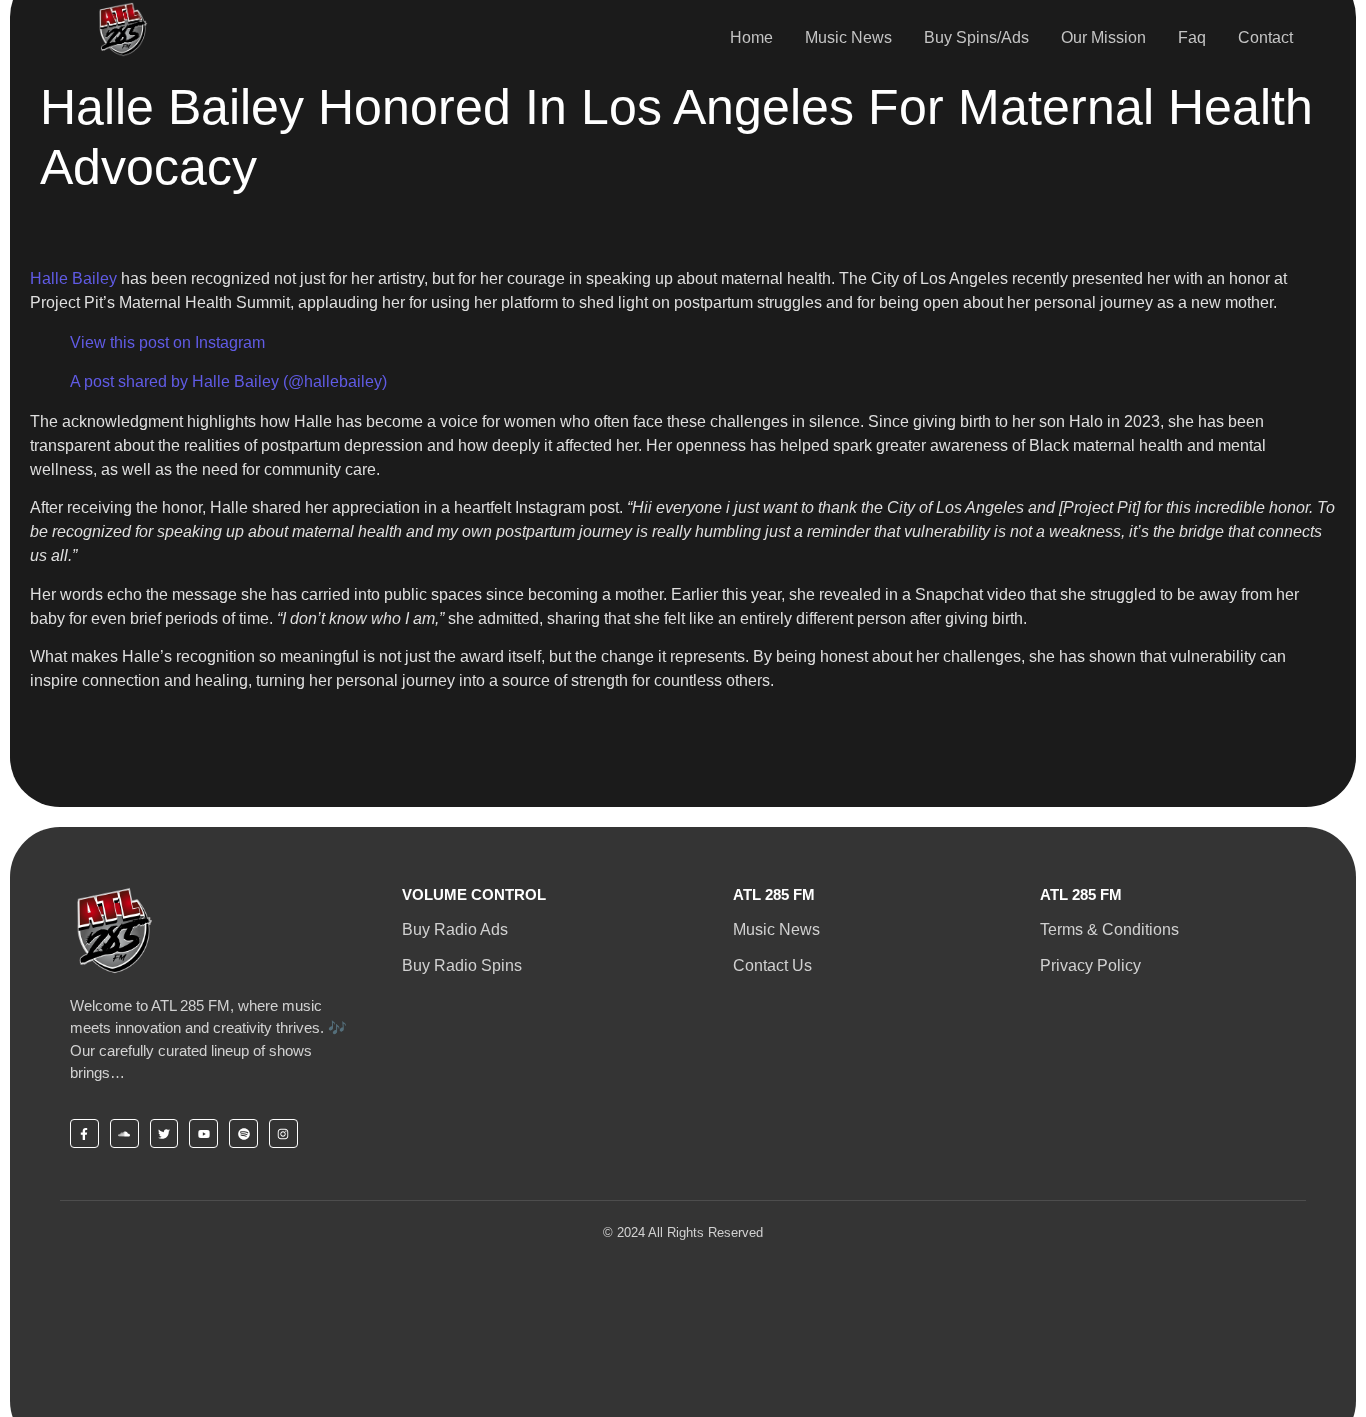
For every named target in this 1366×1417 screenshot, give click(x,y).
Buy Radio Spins (462, 965)
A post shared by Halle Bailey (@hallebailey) (228, 381)
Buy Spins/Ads (976, 37)
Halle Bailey (73, 278)
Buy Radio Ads (455, 929)
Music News (848, 37)
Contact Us (772, 965)
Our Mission (1103, 37)
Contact (1265, 37)
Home (751, 37)
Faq (1192, 37)
